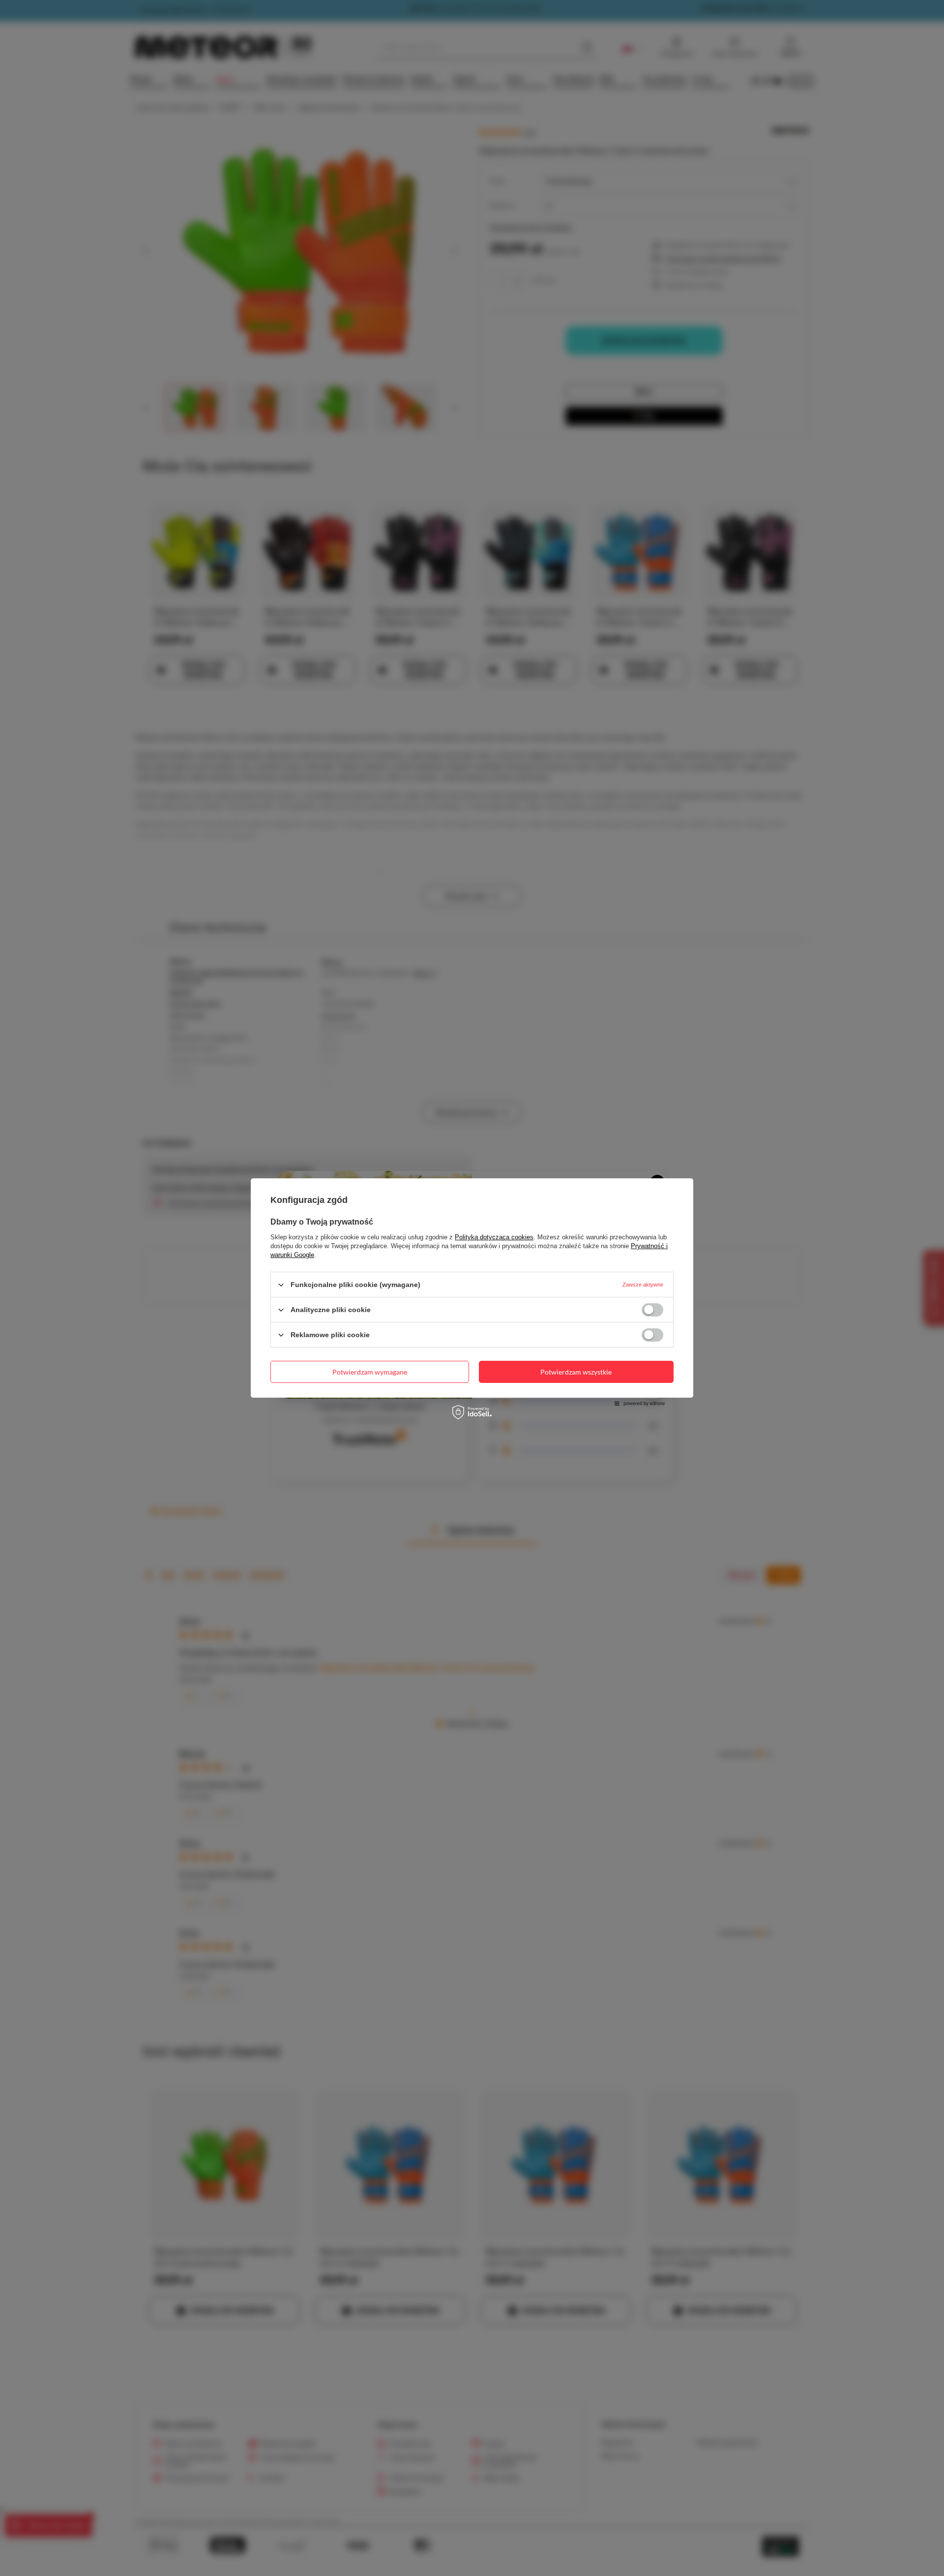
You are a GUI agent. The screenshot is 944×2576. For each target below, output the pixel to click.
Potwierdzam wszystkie (576, 1371)
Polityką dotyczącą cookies (494, 1237)
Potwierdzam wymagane (370, 1371)
